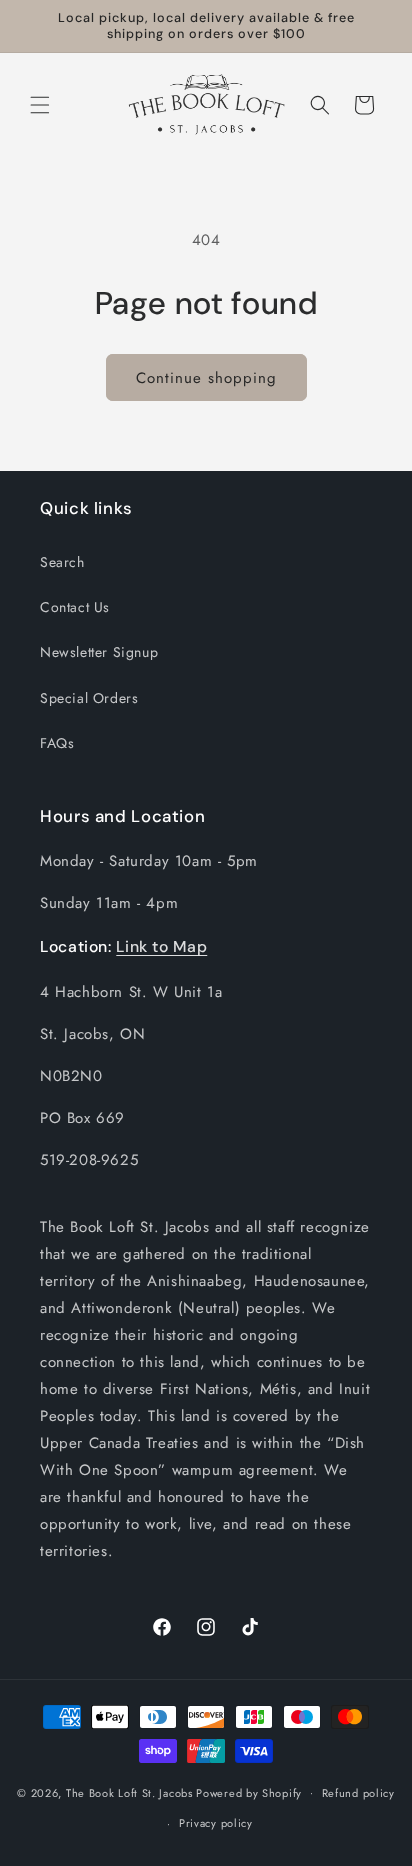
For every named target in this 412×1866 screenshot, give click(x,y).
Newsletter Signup (99, 652)
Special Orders (89, 698)
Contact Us (75, 607)
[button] (40, 105)
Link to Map (161, 946)
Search (62, 562)
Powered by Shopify (249, 1792)
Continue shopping (206, 378)
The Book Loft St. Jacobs (129, 1792)
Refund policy (358, 1793)
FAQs (57, 743)
